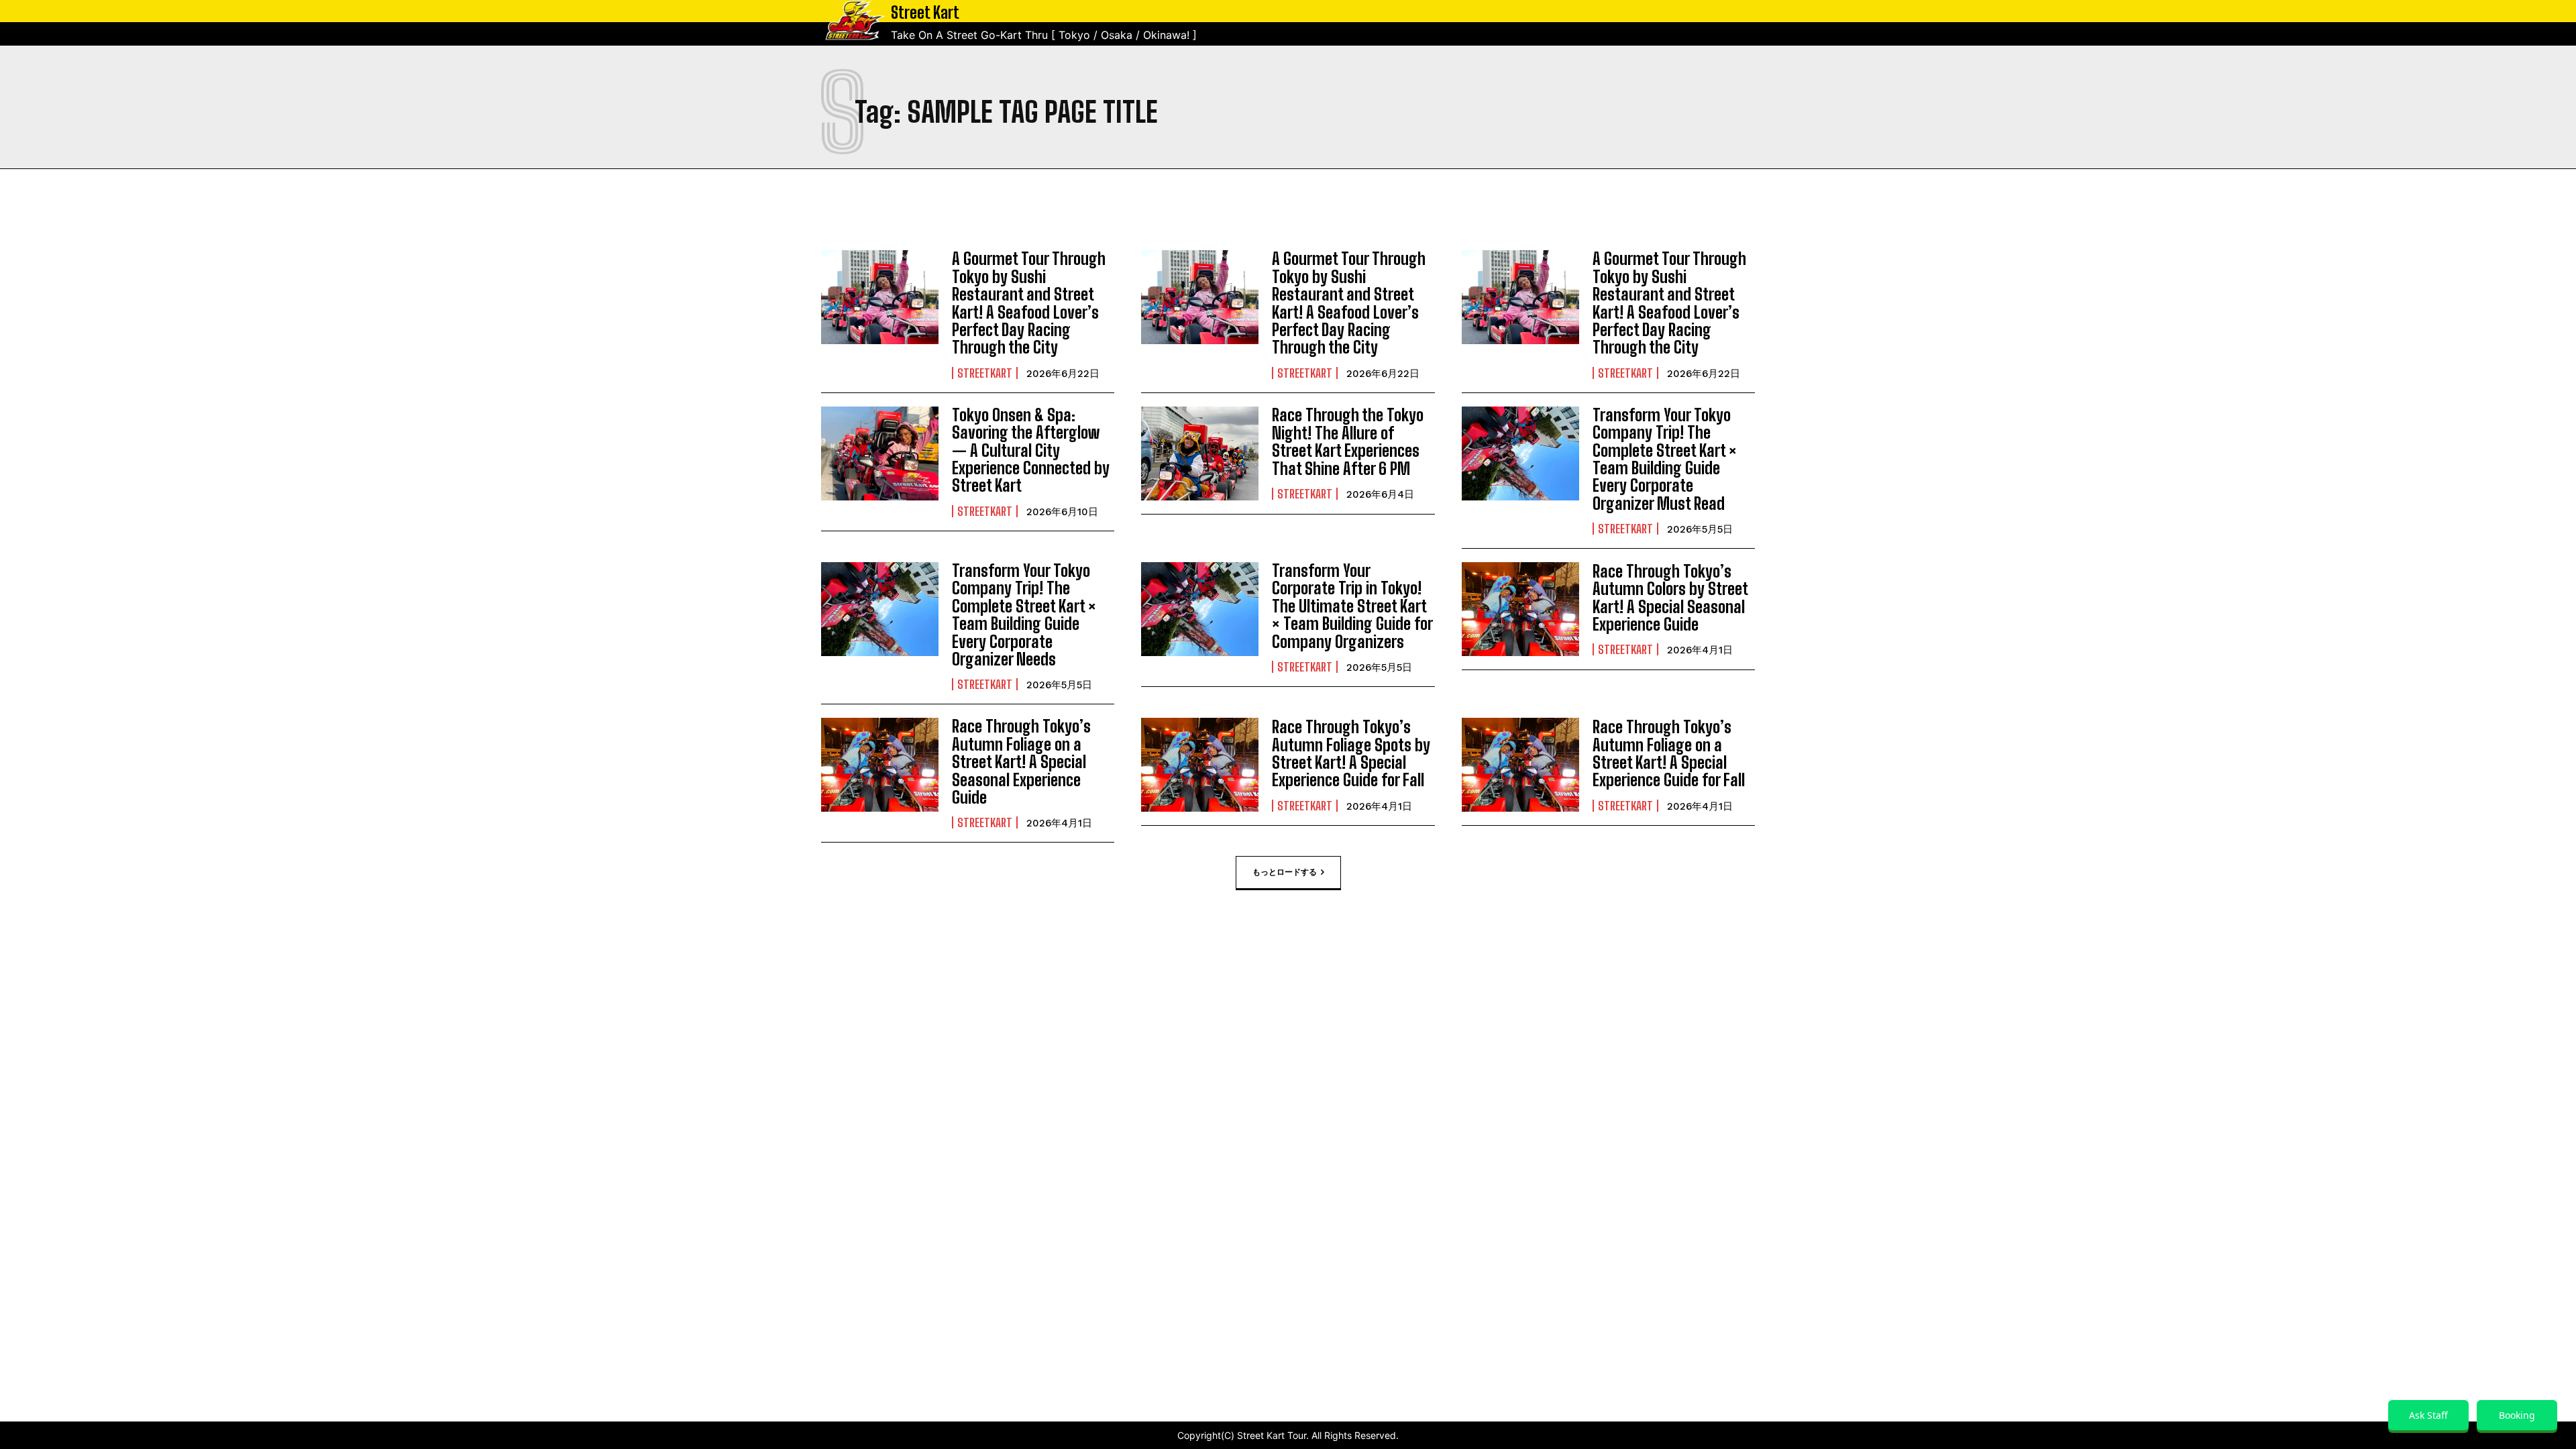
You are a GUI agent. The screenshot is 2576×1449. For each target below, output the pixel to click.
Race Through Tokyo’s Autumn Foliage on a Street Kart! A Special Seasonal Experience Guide (1021, 762)
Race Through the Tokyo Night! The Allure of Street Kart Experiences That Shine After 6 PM (1348, 441)
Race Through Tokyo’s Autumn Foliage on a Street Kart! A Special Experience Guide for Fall (1669, 753)
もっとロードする (1285, 872)
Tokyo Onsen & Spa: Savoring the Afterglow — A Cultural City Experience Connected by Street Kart (1031, 450)
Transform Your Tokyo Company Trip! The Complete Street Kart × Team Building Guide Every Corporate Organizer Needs (1024, 615)
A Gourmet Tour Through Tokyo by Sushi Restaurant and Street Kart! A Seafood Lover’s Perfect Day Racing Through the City (1029, 303)
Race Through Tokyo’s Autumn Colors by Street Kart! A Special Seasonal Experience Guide (1670, 598)
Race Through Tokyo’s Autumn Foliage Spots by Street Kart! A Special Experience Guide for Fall (1351, 753)
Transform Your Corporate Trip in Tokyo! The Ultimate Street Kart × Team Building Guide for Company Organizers (1352, 606)
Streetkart (985, 373)
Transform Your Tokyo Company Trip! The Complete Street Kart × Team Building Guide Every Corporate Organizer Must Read (1665, 459)
